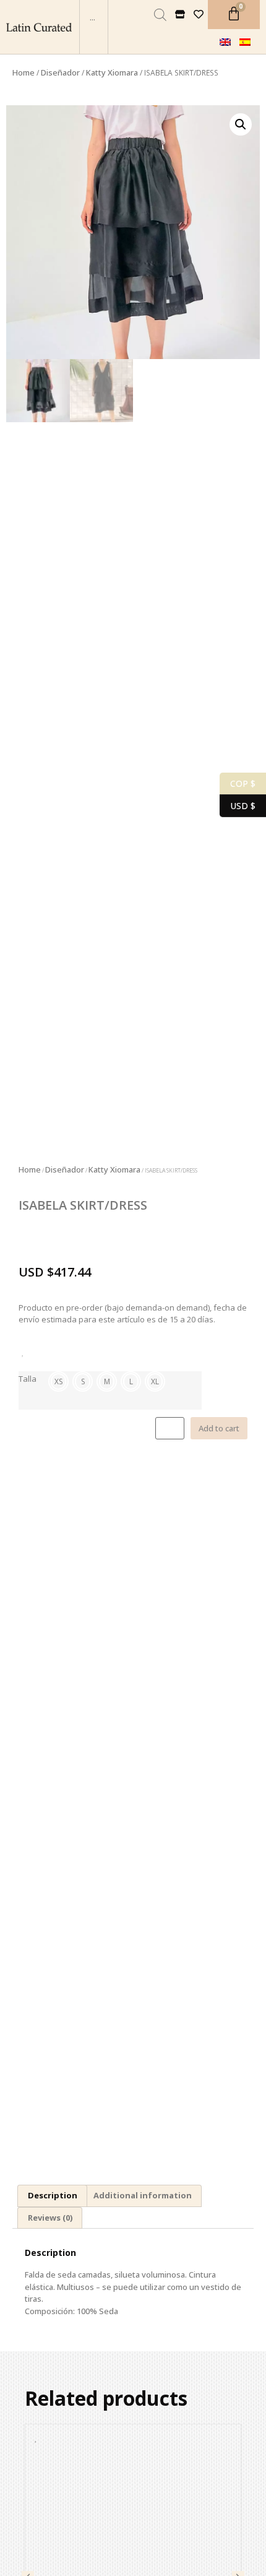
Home (24, 72)
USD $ (238, 805)
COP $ (238, 783)
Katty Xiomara (112, 72)
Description (53, 2195)
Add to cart (219, 1428)
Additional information (143, 2195)
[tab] (52, 2196)
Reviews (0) (50, 2218)
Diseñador (60, 72)
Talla (28, 1379)
